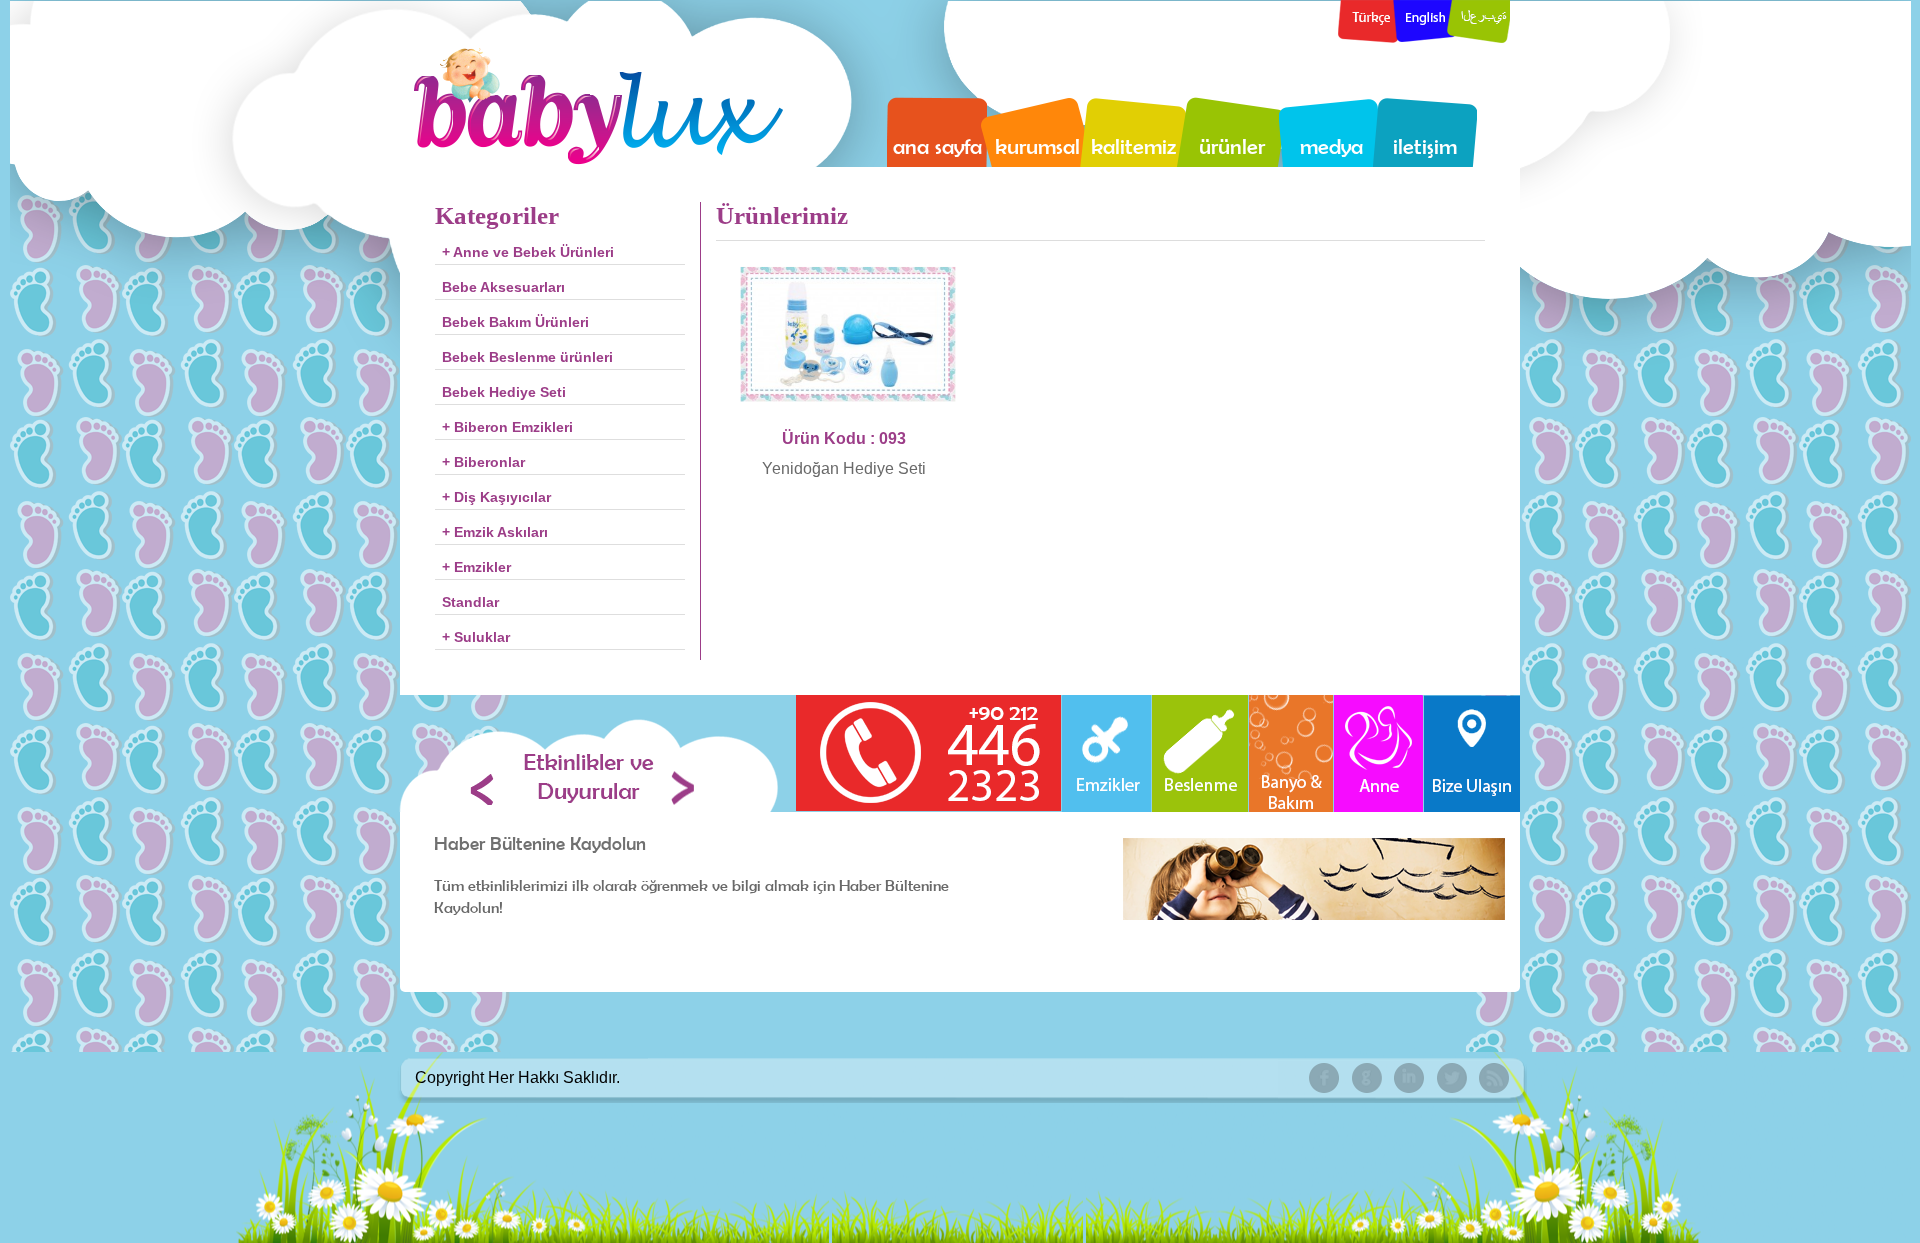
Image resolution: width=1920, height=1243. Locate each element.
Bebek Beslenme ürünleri (527, 357)
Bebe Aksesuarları (503, 287)
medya (1331, 146)
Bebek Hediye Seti (504, 392)
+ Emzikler (476, 567)
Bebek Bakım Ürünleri (515, 322)
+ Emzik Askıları (495, 532)
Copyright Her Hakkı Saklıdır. (517, 1077)
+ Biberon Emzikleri (507, 427)
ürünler (1232, 146)
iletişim (1425, 146)
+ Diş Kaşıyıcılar (496, 497)
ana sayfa (937, 146)
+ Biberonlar (483, 462)
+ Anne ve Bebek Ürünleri (528, 252)
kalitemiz (1133, 146)
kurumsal (1037, 146)
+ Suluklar (476, 637)
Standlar (470, 602)
